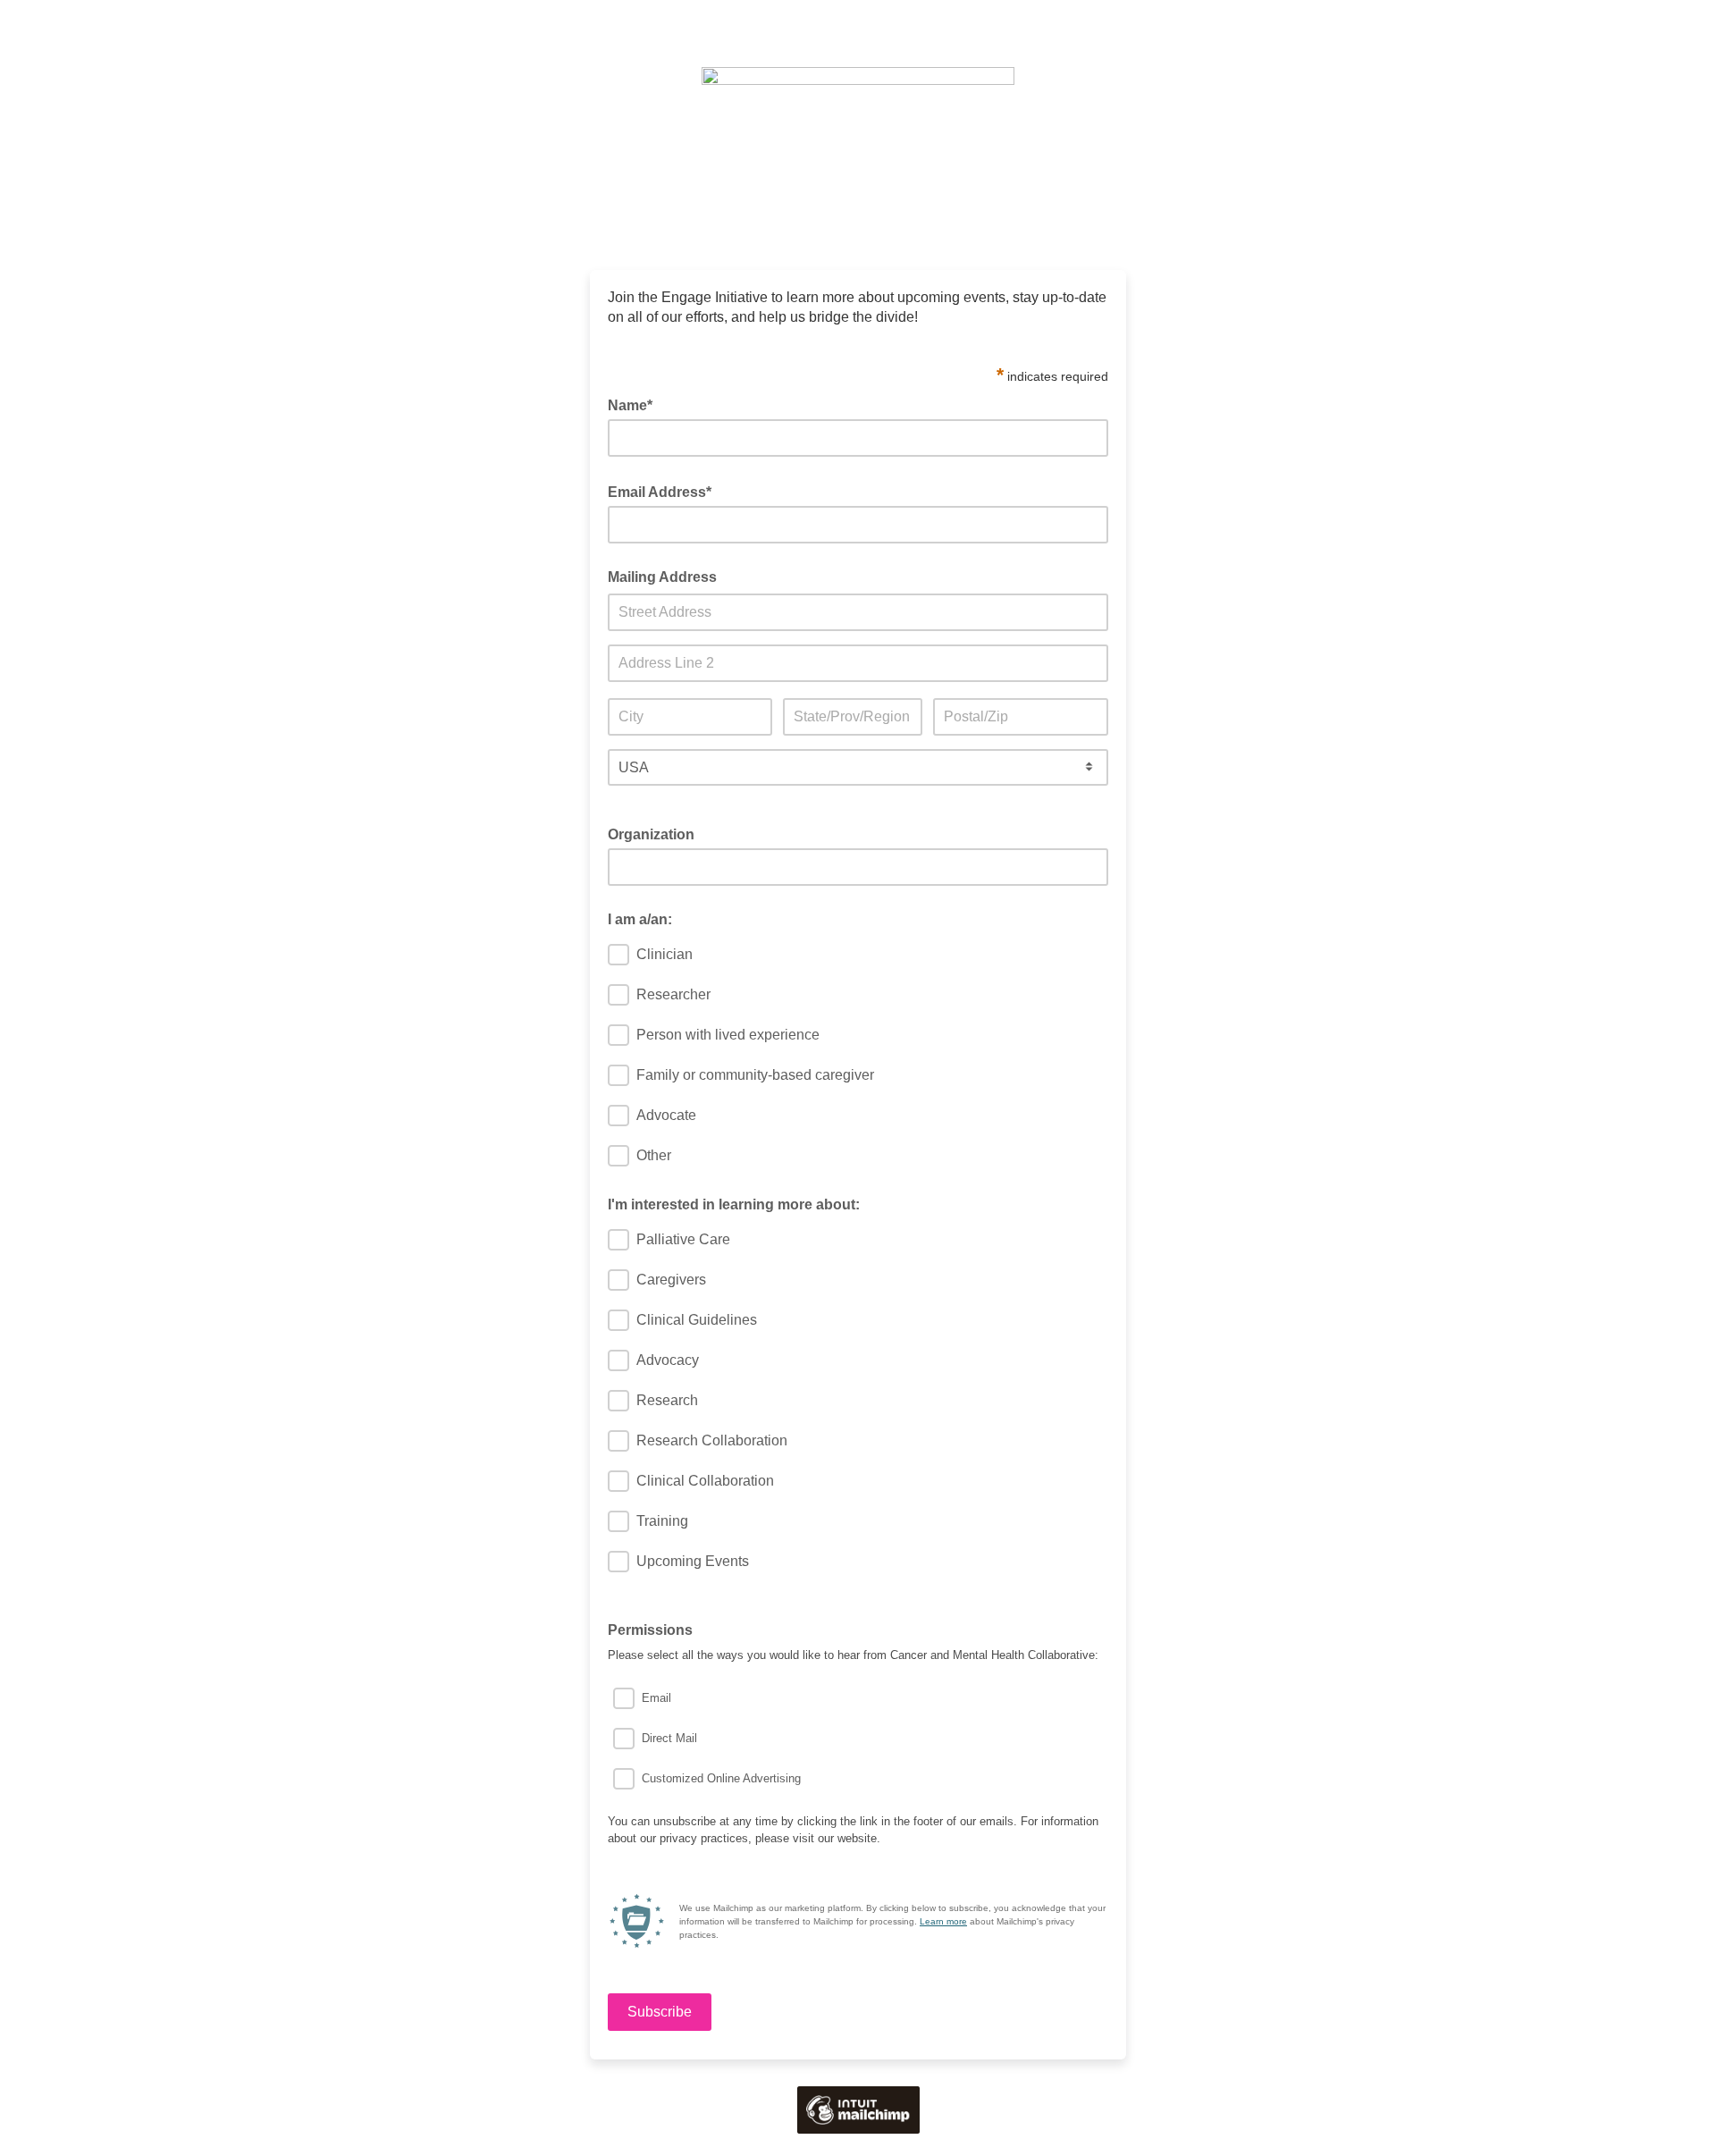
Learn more (943, 1921)
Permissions (650, 1630)
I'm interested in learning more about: (734, 1204)
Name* (635, 404)
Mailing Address (662, 577)
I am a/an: (640, 919)
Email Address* (665, 491)
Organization (656, 833)
